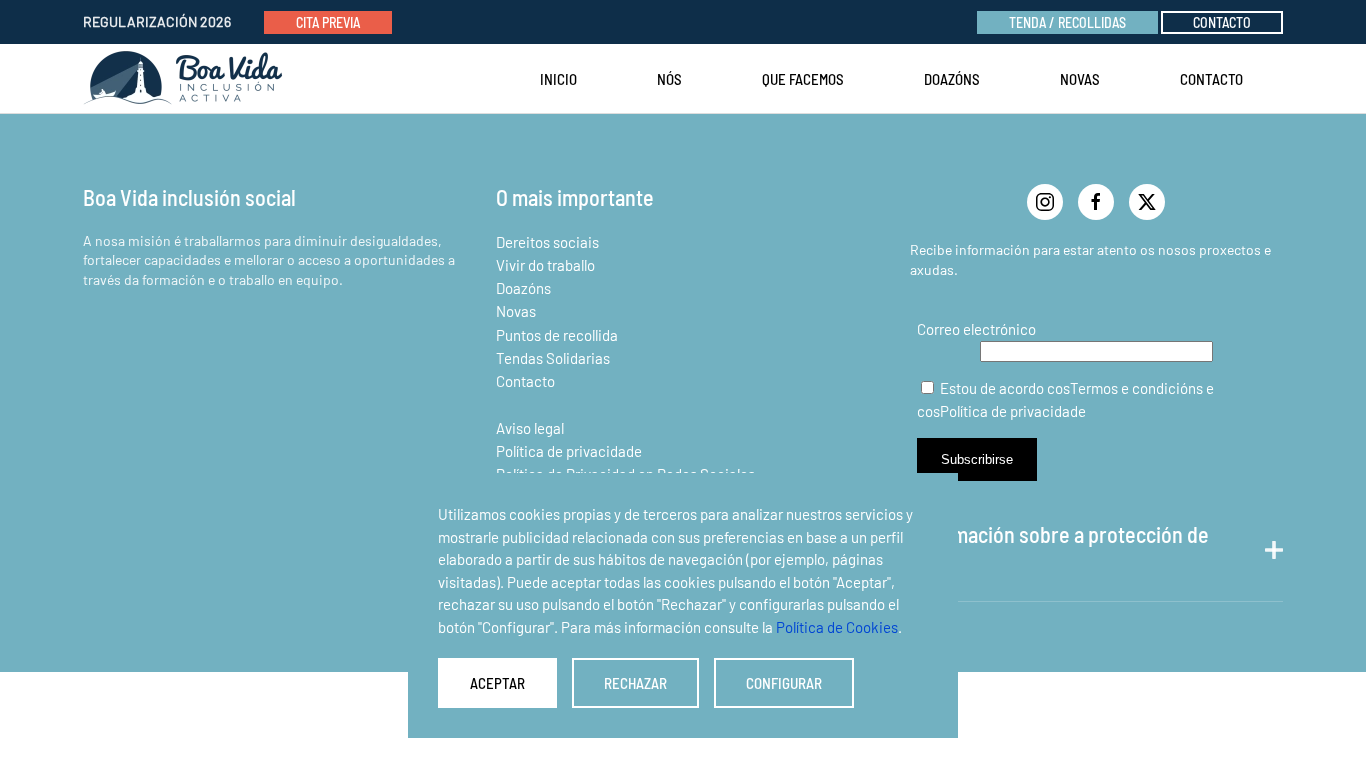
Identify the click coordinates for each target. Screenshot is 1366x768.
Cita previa (328, 22)
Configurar (784, 683)
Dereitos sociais (547, 242)
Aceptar (497, 683)
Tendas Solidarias (553, 358)
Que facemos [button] (803, 79)
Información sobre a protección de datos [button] (1059, 549)
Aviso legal (530, 428)
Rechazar (635, 683)
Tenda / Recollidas (1067, 22)
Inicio (558, 79)
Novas (516, 311)
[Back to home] (187, 79)
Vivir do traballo (545, 265)
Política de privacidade (569, 451)
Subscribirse (977, 459)
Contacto (1222, 22)
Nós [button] (669, 79)
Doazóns (952, 79)
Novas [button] (1080, 79)
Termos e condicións (1136, 388)
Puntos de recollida (557, 335)
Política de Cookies (837, 627)
